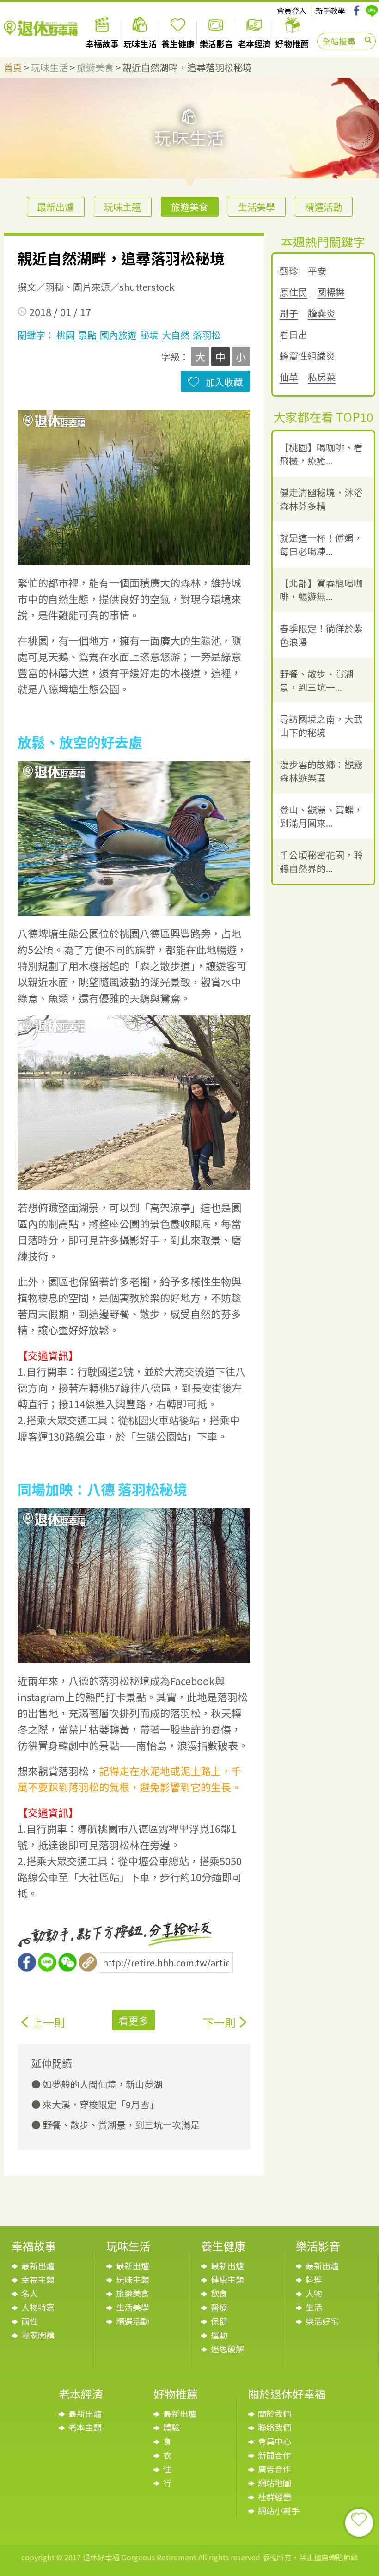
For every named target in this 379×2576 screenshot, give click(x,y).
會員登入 (292, 11)
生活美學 (257, 207)
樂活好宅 (322, 2321)
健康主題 (227, 2279)
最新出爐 (55, 207)
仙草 (289, 377)
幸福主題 (38, 2279)
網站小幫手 (279, 2510)
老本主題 (85, 2427)
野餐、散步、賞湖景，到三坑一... (317, 680)
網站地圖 (275, 2483)
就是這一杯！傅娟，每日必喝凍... (321, 544)
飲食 (219, 2293)
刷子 (289, 314)
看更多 (134, 2020)
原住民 (293, 292)
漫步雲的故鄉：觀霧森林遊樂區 (321, 771)
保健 (219, 2321)
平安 (317, 271)
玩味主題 (122, 207)
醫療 (219, 2307)
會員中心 (275, 2441)
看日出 (293, 335)
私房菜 (322, 377)
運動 (219, 2335)
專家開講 (38, 2335)
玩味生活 (49, 67)
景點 (87, 335)
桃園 (66, 335)
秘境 (149, 335)
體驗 (171, 2427)
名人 (30, 2293)
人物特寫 (38, 2307)
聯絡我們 (275, 2427)
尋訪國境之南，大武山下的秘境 (321, 726)
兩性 (30, 2321)
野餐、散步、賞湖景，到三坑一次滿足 (120, 2125)
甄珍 (289, 271)
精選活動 (324, 207)
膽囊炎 (322, 314)
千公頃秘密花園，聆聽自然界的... (321, 861)
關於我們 (275, 2413)
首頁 (13, 67)
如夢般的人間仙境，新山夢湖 (102, 2084)
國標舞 (331, 292)
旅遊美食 (95, 67)
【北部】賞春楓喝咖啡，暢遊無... (321, 590)
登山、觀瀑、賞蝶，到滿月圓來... (321, 816)
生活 (314, 2307)
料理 (314, 2279)
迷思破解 (227, 2349)
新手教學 (330, 11)
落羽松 (207, 335)
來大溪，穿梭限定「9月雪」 (100, 2104)
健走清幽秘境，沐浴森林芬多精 (321, 499)
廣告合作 (275, 2469)
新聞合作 (275, 2455)
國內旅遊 (118, 335)
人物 (314, 2293)
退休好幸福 (41, 28)
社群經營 (275, 2497)
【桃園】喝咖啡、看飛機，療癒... (321, 454)
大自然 (176, 335)
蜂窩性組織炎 (307, 356)
